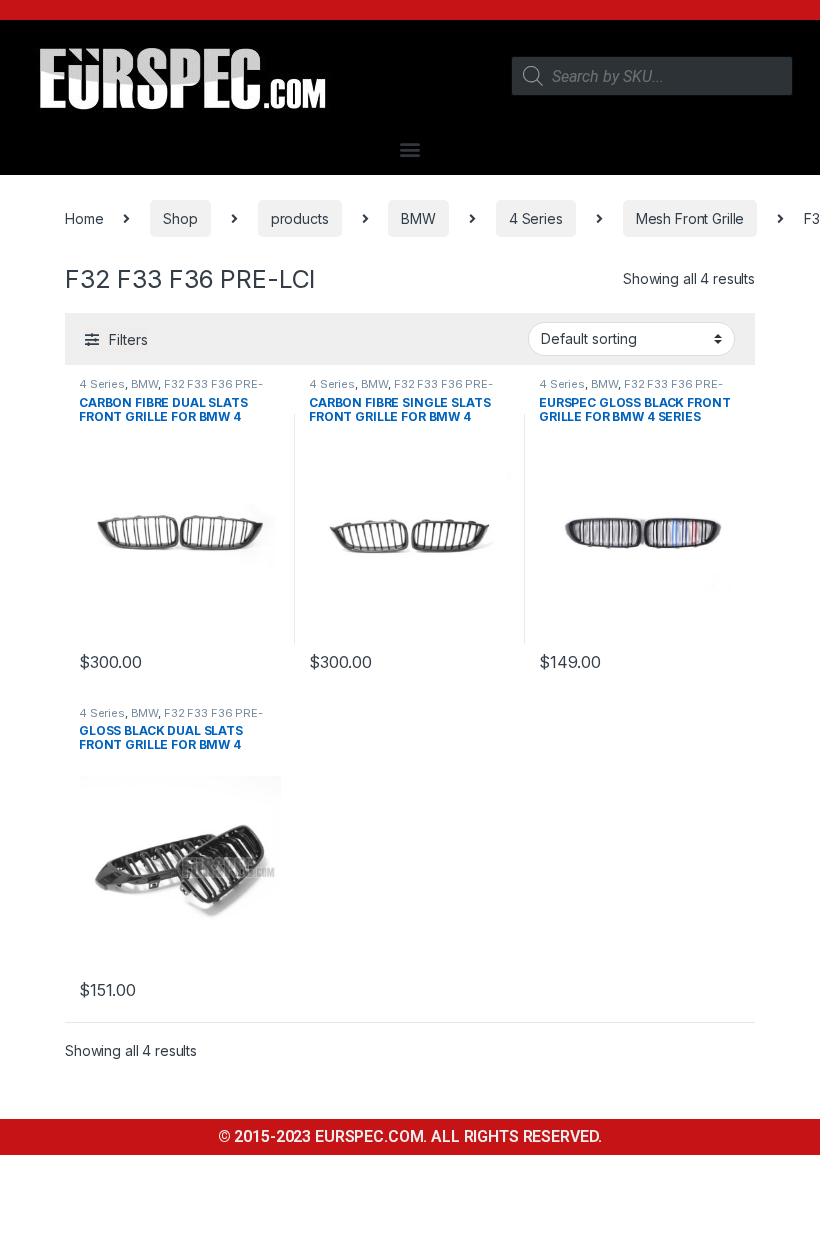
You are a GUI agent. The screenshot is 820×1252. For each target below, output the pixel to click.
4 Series (536, 218)
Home (84, 218)
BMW (418, 218)
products (300, 218)
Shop (180, 218)
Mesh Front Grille (690, 218)
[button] (410, 148)
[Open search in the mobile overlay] (652, 76)
